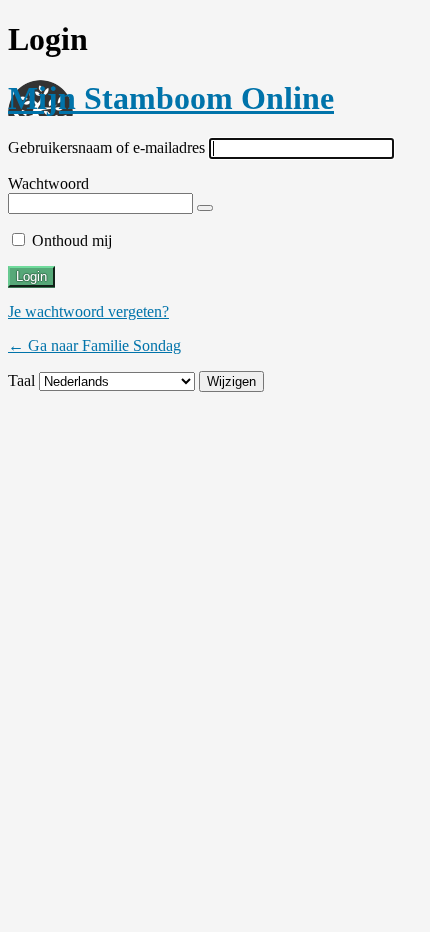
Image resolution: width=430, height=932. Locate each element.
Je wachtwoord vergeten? (88, 311)
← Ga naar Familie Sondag (94, 345)
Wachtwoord (48, 183)
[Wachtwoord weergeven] (205, 208)
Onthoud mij (72, 240)
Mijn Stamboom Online (171, 98)
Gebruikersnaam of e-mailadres (106, 147)
